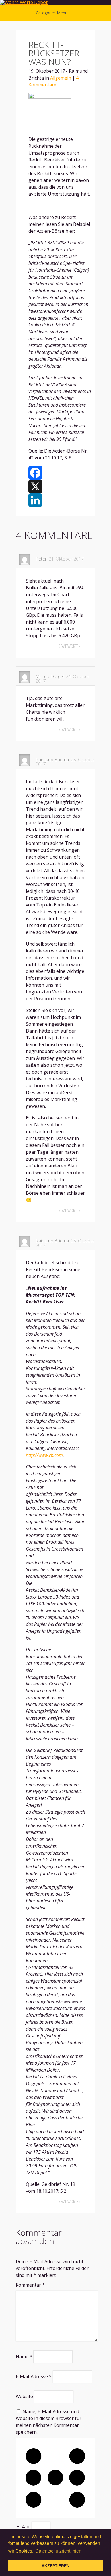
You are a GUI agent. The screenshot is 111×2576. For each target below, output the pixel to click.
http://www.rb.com (44, 1455)
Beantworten (69, 646)
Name (24, 2356)
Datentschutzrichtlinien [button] (58, 2551)
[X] (60, 486)
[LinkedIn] (60, 500)
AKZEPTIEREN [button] (55, 2566)
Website (24, 2396)
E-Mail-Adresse (34, 2376)
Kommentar (30, 2285)
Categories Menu (52, 13)
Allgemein (61, 78)
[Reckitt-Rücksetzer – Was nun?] (50, 97)
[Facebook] (60, 473)
